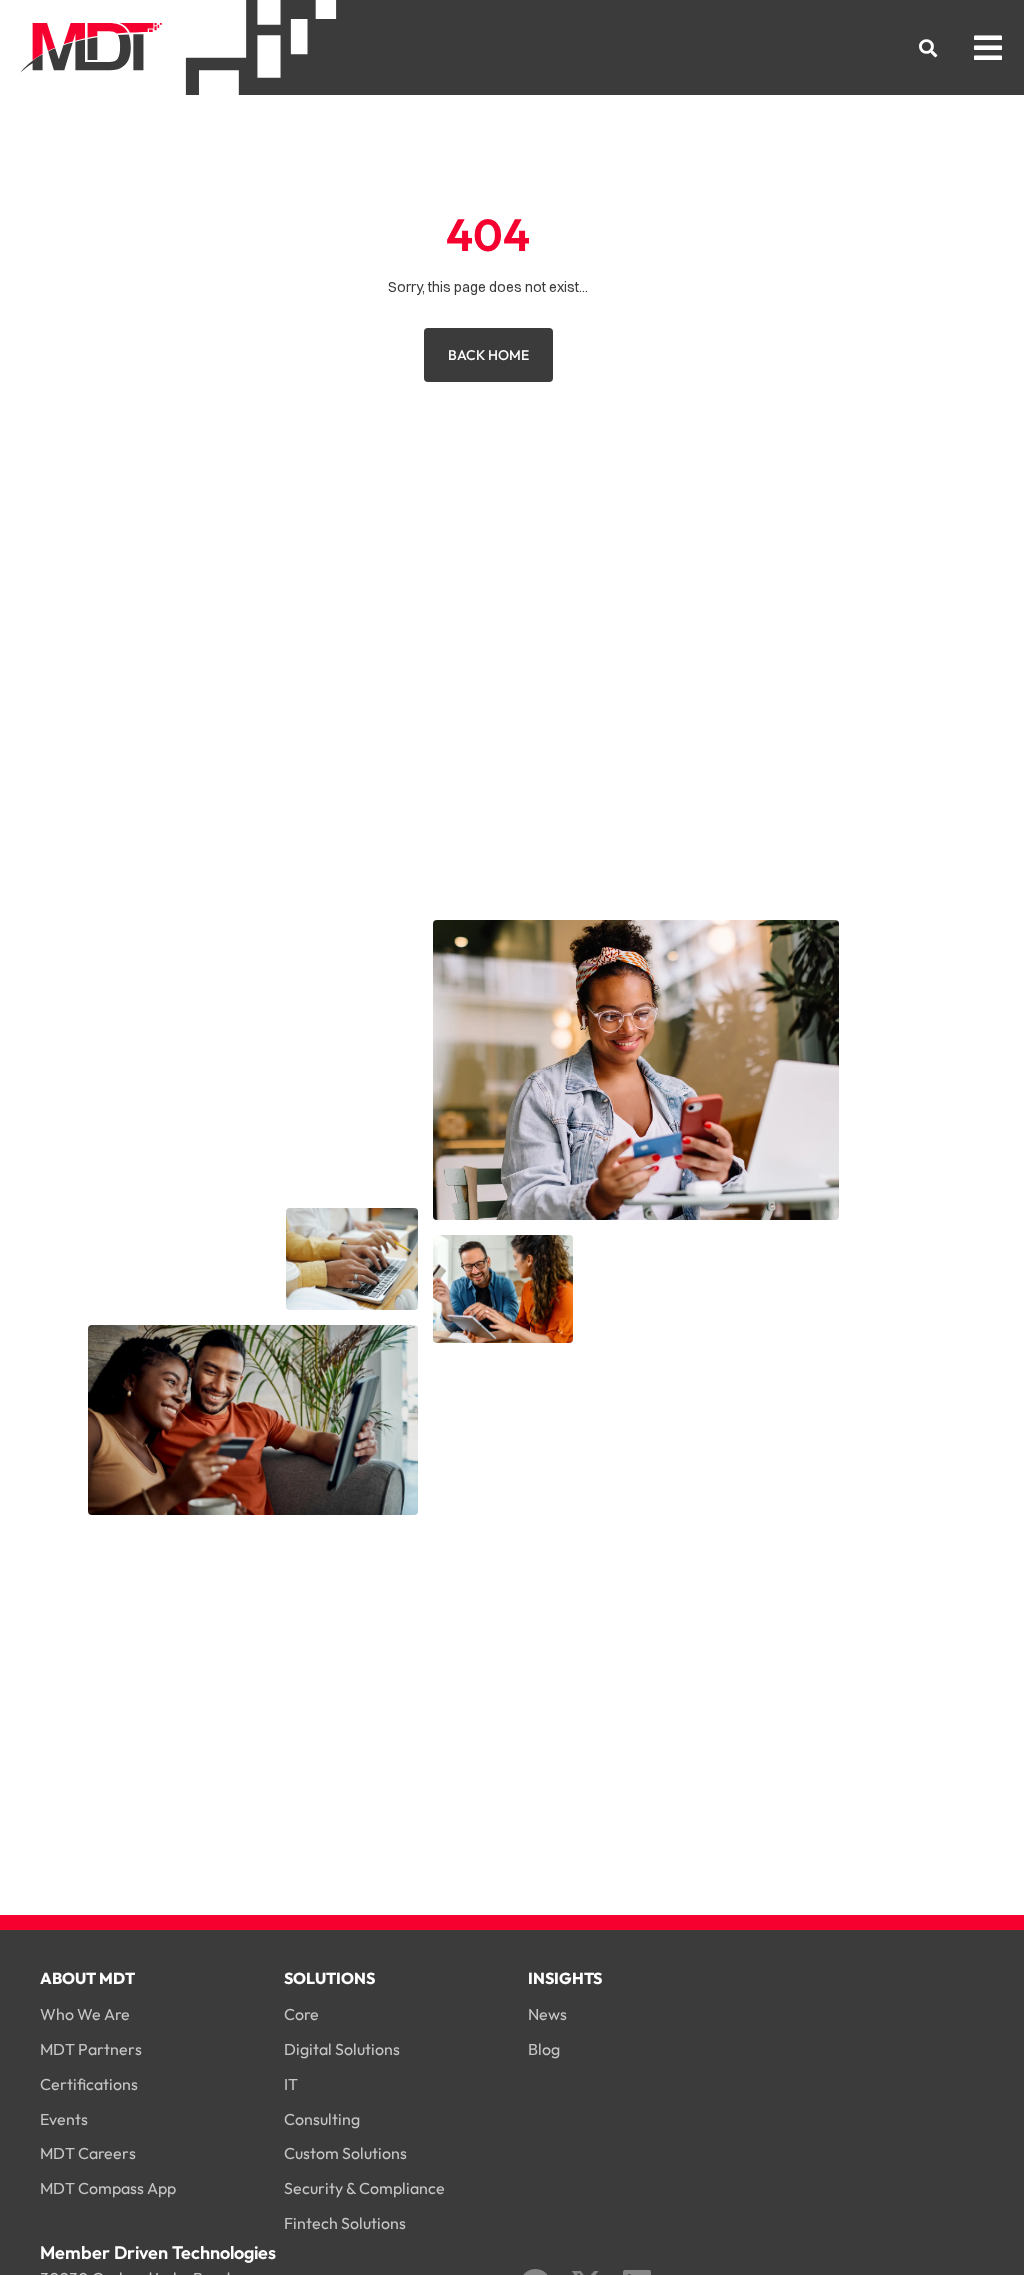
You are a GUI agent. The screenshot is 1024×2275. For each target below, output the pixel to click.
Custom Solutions (345, 2153)
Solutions (329, 1978)
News (547, 2014)
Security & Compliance (364, 2188)
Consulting (322, 2119)
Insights (565, 1978)
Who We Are (85, 2014)
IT (291, 2084)
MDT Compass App (108, 2188)
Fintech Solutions (345, 2223)
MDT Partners (91, 2049)
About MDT (87, 1978)
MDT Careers (88, 2153)
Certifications (89, 2084)
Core (301, 2014)
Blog (544, 2049)
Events (64, 2119)
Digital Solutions (342, 2049)
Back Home (488, 355)
